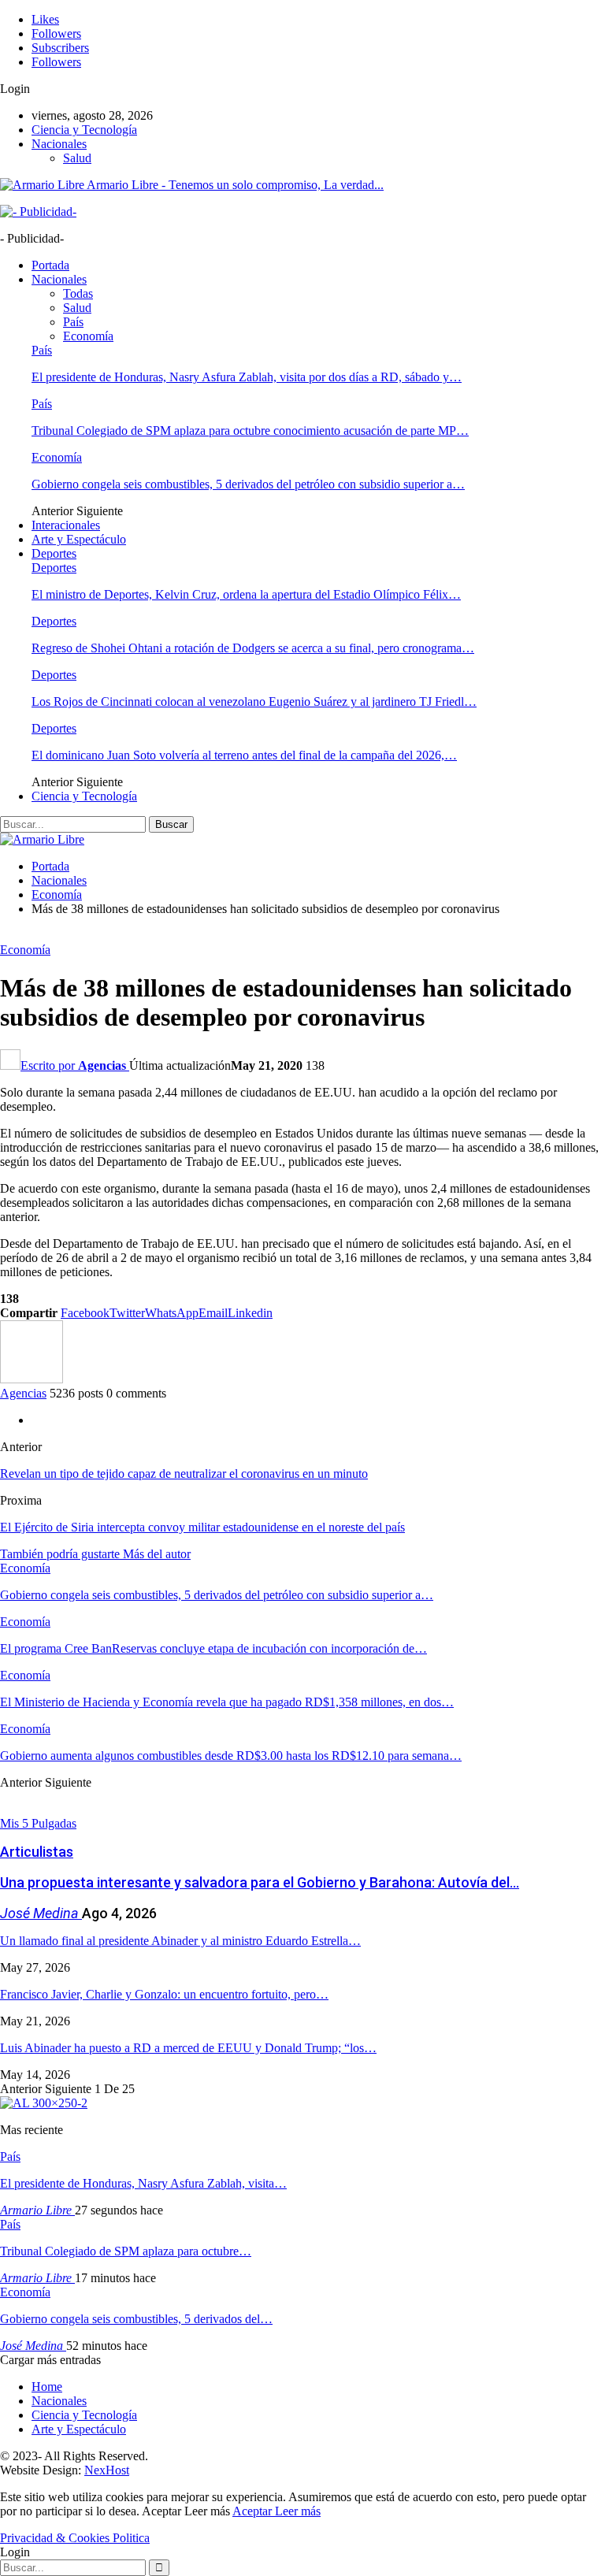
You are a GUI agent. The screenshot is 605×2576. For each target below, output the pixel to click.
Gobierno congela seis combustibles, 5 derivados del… (136, 2319)
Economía (88, 336)
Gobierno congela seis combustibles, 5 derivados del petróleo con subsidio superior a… (248, 484)
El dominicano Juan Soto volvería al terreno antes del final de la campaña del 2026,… (244, 755)
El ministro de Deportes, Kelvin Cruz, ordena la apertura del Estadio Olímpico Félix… (246, 594)
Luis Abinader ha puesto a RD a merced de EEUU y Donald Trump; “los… (188, 2048)
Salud (77, 158)
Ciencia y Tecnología (84, 130)
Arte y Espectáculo (79, 539)
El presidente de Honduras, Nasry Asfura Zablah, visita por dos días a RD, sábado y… (247, 377)
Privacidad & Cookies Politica (75, 2538)
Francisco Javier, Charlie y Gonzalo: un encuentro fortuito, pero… (164, 1994)
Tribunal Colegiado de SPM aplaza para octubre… (126, 2251)
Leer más (298, 2511)
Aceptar (254, 2511)
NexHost (107, 2470)
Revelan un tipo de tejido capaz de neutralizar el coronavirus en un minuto (184, 1474)
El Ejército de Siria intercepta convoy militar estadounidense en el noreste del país (202, 1527)
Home (47, 2387)
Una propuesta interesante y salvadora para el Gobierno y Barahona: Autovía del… (260, 1882)
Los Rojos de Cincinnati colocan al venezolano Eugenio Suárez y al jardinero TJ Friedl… (254, 702)
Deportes (54, 553)
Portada (50, 265)
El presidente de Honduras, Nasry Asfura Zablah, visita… (143, 2183)
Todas (78, 293)
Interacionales (66, 525)
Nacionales (59, 144)
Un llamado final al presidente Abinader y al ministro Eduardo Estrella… (180, 1941)
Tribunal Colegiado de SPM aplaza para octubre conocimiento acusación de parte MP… (250, 431)
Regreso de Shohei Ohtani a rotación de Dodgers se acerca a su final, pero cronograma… (253, 648)
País (73, 322)
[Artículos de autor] (32, 1379)
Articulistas (37, 1852)
